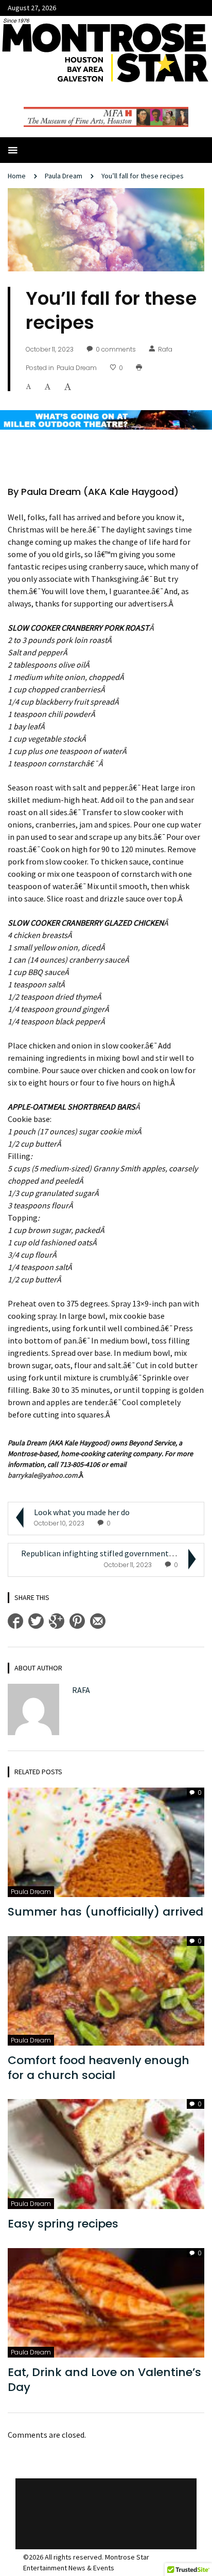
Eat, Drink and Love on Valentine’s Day (104, 2380)
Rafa (165, 349)
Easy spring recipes (66, 2224)
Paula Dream (64, 176)
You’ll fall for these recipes (143, 176)
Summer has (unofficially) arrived (105, 1912)
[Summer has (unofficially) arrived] (106, 1841)
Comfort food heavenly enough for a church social (99, 2068)
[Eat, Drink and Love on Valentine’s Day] (106, 2302)
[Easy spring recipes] (106, 2153)
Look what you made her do (83, 1512)
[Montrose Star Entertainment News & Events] (106, 49)
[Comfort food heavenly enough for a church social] (106, 1990)
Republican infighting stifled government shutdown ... (116, 1553)
